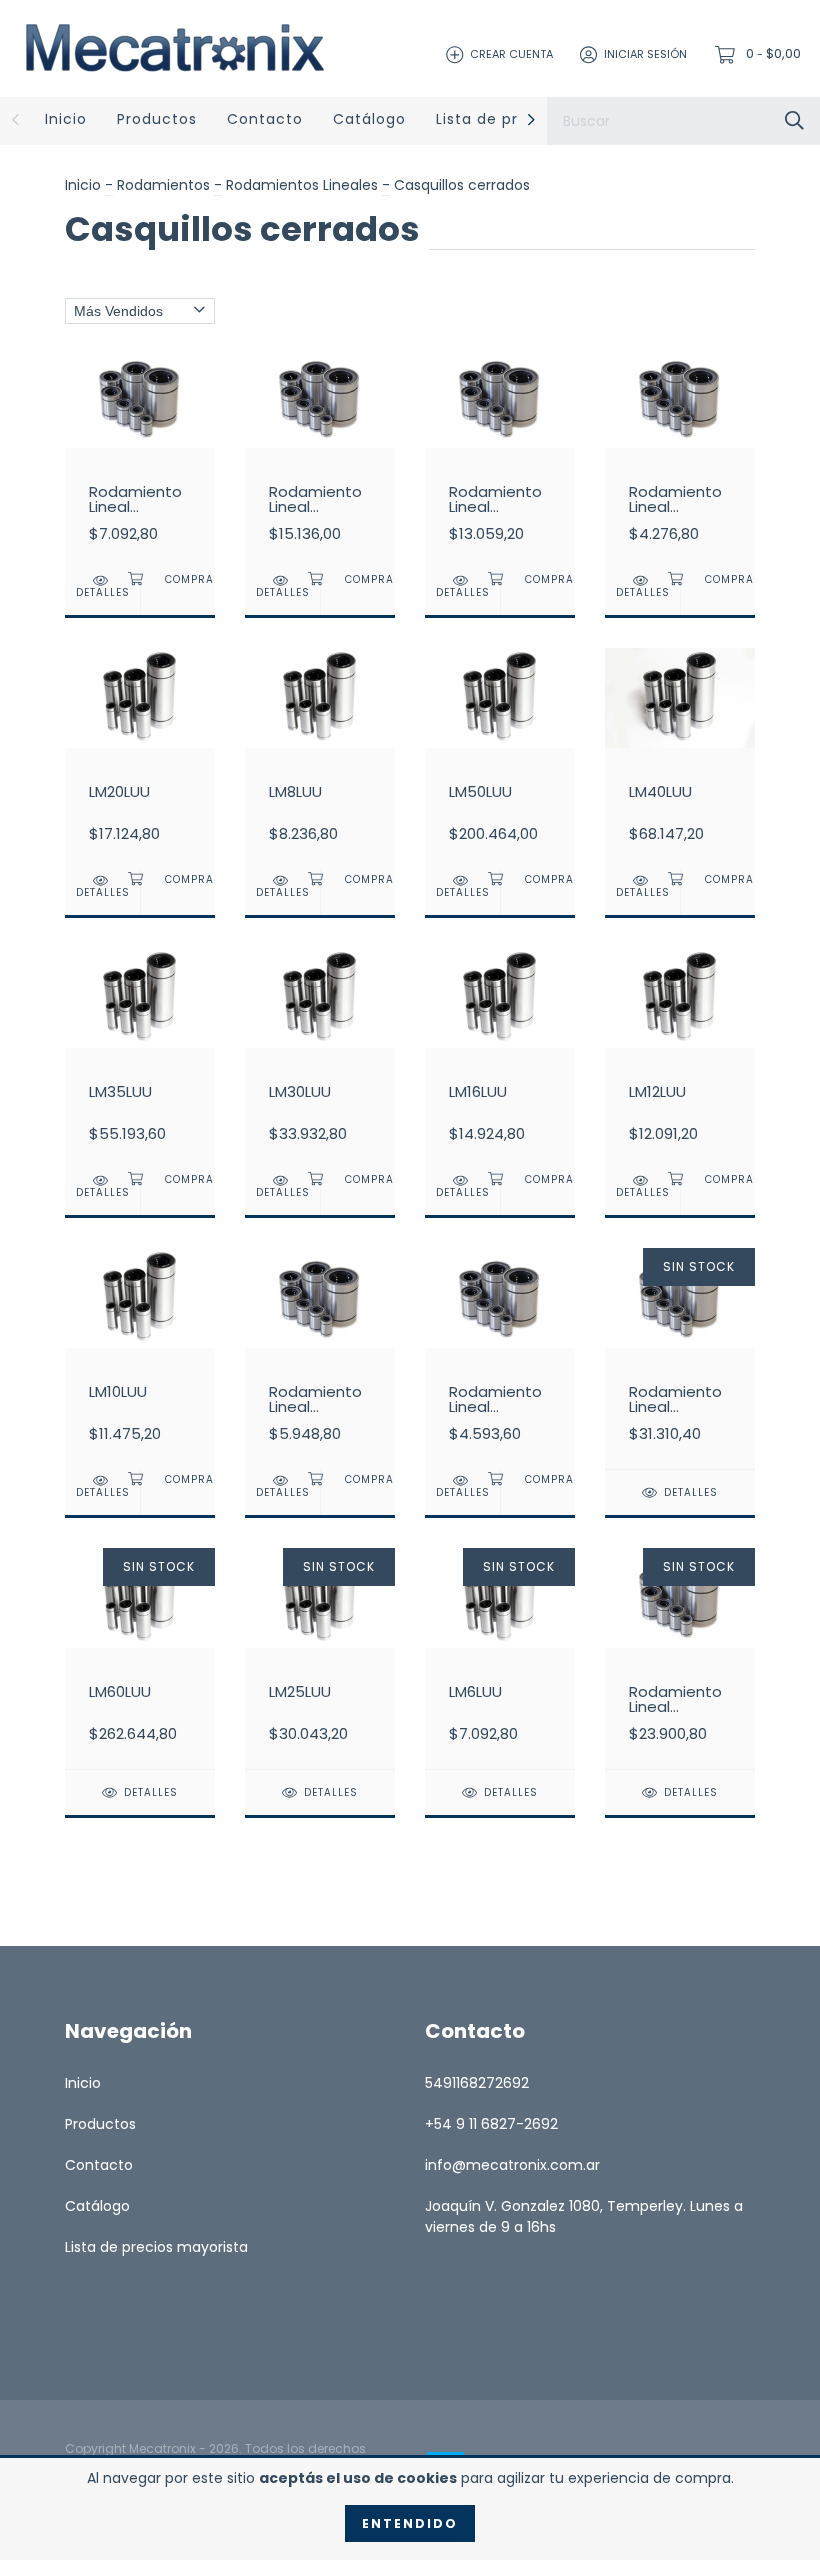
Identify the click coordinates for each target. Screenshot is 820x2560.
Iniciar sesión (645, 54)
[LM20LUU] (140, 758)
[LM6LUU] (500, 1658)
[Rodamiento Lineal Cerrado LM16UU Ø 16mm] (320, 1358)
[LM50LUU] (500, 758)
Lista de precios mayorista (156, 2247)
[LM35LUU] (140, 1058)
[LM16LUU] (500, 1058)
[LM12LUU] (680, 1058)
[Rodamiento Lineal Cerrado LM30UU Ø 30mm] (320, 458)
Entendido (410, 2523)
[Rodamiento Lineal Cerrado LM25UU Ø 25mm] (500, 458)
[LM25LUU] (320, 1658)
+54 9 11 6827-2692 (491, 2124)
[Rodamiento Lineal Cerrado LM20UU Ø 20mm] (140, 458)
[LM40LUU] (680, 758)
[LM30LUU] (320, 1058)
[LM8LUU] (320, 758)
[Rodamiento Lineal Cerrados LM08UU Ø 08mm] (680, 458)
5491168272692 (477, 2083)
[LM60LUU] (140, 1658)
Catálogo (369, 119)
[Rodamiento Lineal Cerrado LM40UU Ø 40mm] (680, 1358)
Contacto (265, 119)
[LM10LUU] (140, 1358)
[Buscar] (794, 120)
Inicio (66, 119)
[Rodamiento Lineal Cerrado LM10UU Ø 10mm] (500, 1358)
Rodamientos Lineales (302, 185)
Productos (157, 119)
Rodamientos (165, 185)
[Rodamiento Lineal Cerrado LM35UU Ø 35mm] (680, 1658)
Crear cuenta (511, 54)
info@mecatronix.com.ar (512, 2165)
